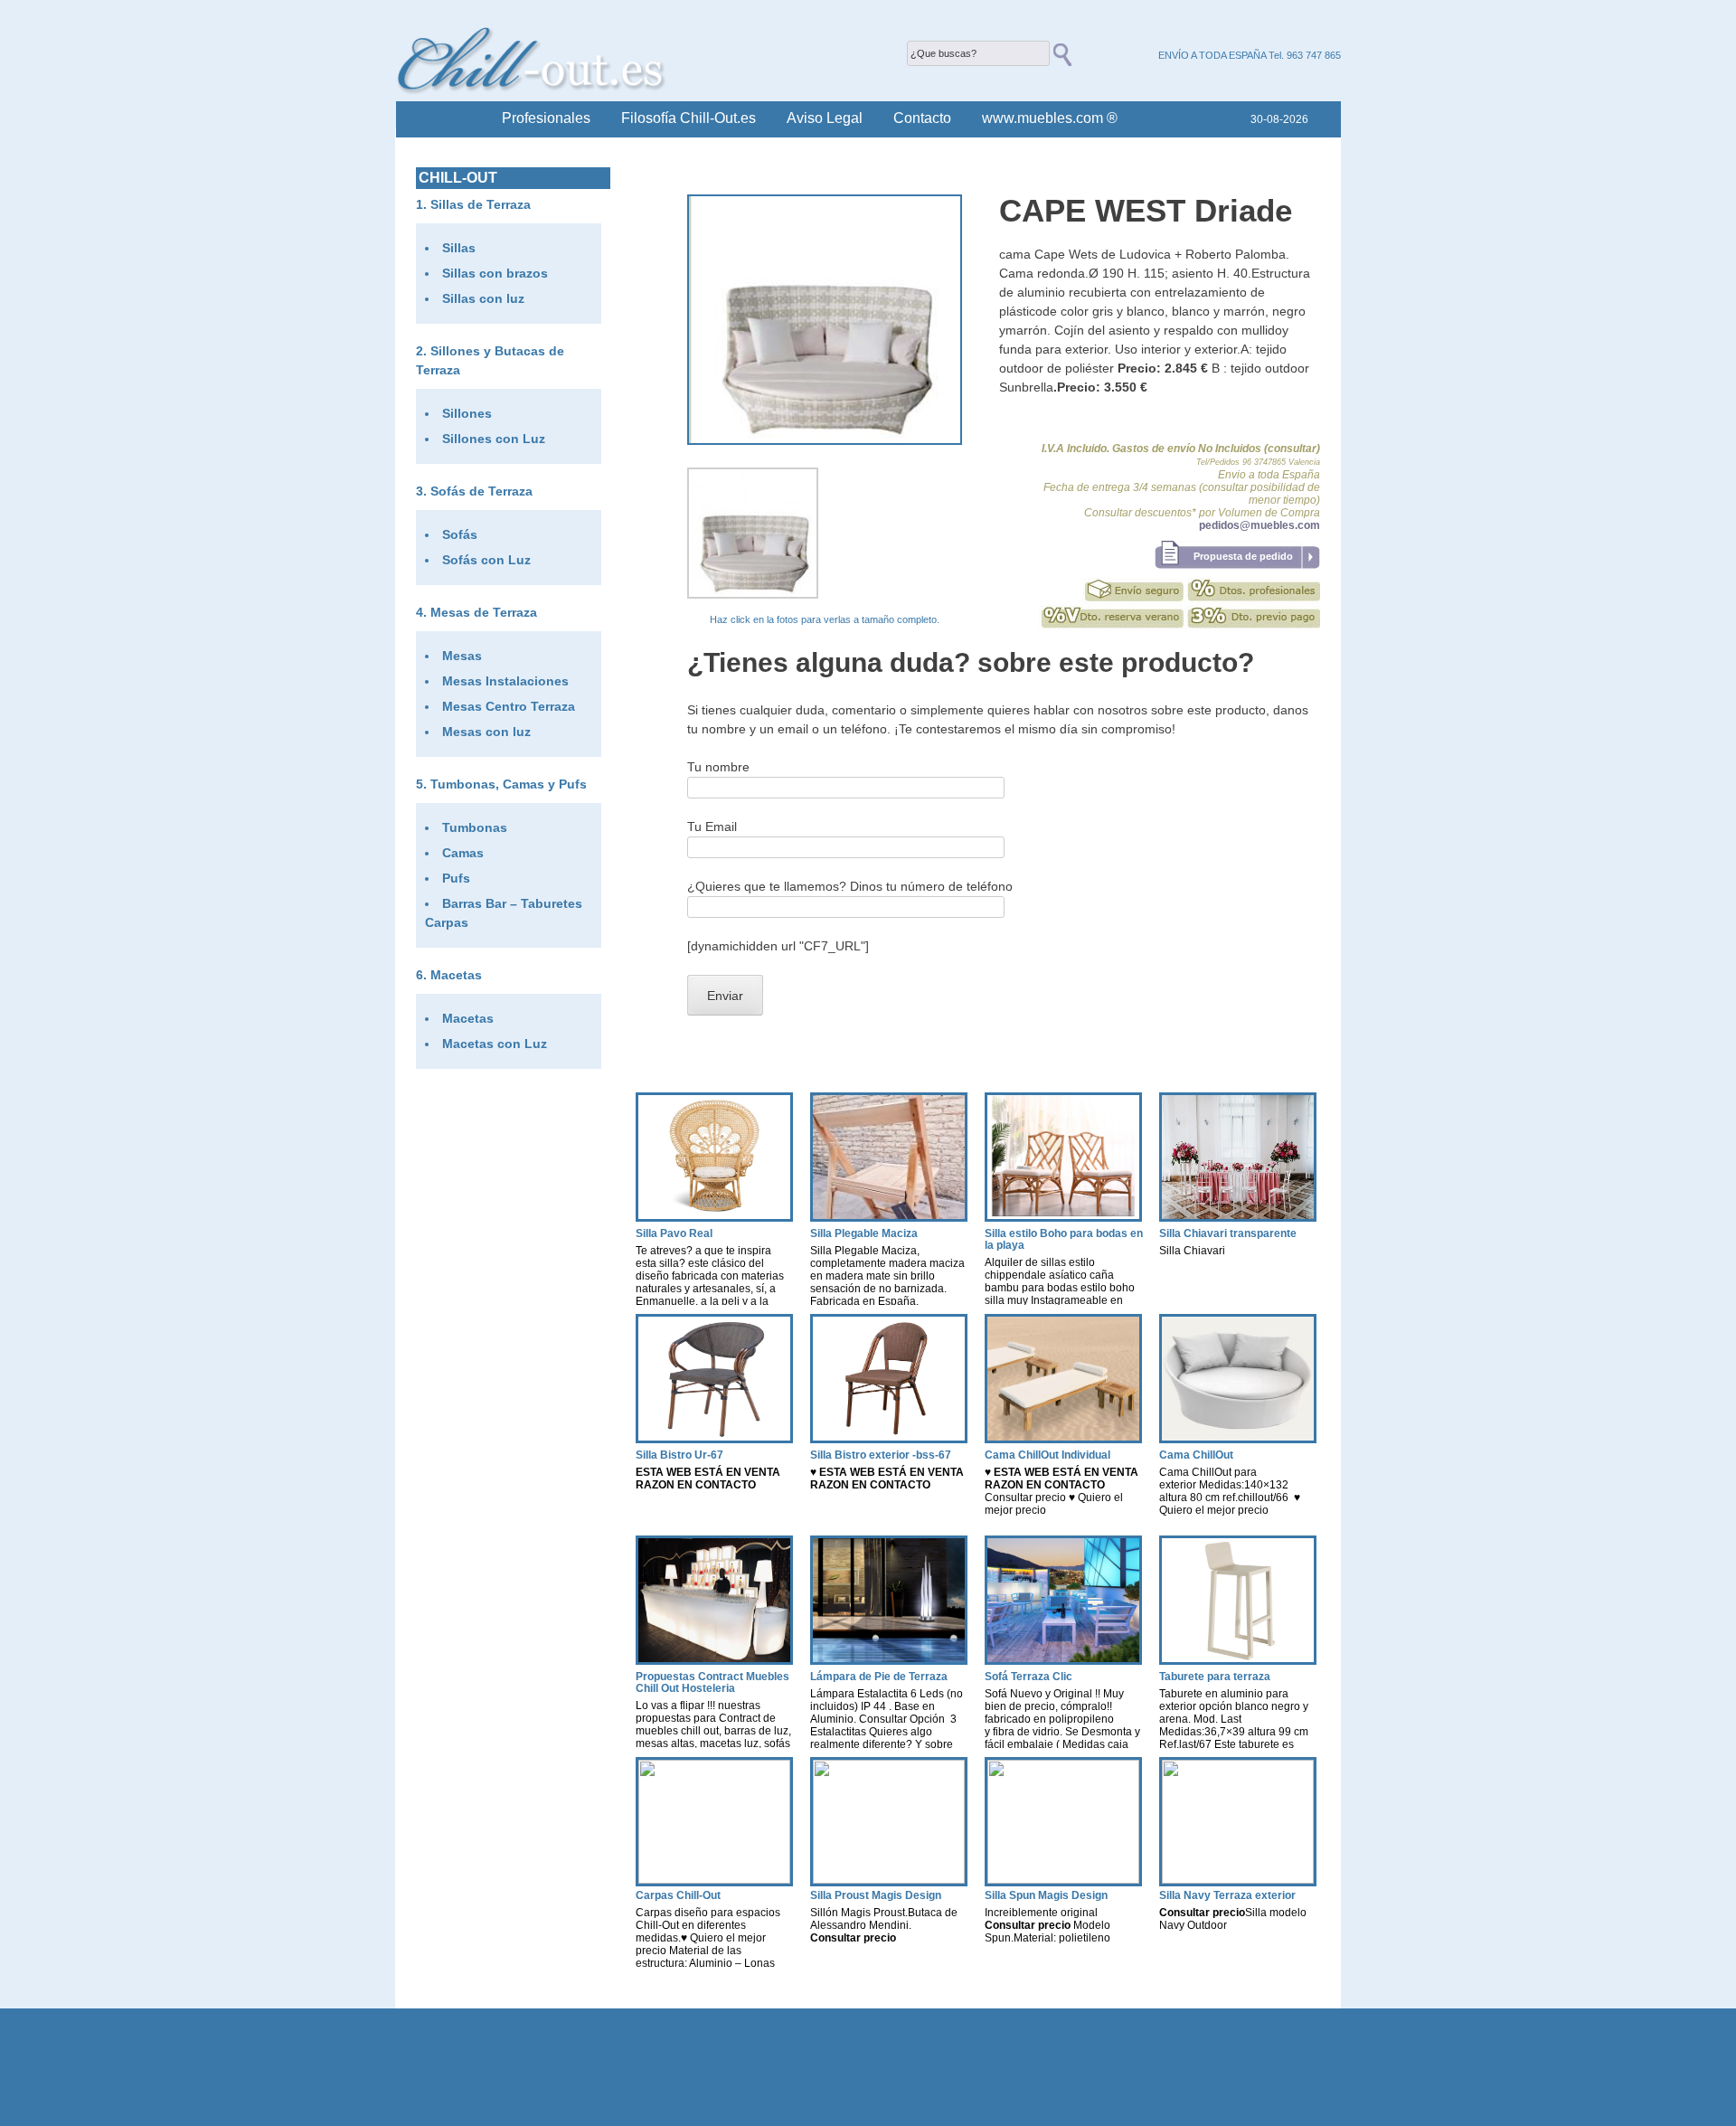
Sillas (459, 248)
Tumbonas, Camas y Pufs (509, 784)
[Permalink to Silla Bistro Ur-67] (714, 1438)
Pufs (456, 878)
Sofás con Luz (486, 560)
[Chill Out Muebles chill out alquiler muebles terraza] (532, 90)
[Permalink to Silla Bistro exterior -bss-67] (889, 1438)
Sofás (460, 534)
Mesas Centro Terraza (509, 706)
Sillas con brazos (495, 273)
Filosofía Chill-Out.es (689, 118)
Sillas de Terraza (481, 204)
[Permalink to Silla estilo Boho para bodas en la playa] (1063, 1217)
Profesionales (546, 118)
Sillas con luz (483, 298)
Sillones (467, 413)
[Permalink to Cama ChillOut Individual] (1063, 1438)
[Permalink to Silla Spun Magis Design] (1063, 1879)
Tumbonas (475, 827)
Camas (463, 853)
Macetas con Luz (495, 1044)
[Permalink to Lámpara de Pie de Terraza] (889, 1660)
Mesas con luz (486, 732)
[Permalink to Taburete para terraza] (1238, 1660)
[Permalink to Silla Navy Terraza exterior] (1238, 1879)
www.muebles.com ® (1050, 118)
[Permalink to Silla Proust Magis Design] (889, 1879)
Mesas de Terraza (484, 612)
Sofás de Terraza (481, 491)
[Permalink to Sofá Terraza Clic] (1063, 1660)
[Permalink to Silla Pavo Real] (714, 1217)
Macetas (456, 975)
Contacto (922, 118)
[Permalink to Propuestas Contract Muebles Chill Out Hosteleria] (714, 1660)
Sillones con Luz (494, 439)
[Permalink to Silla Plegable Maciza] (889, 1217)
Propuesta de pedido (1243, 556)
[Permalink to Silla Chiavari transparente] (1238, 1217)
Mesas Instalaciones (505, 681)
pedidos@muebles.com (1260, 525)
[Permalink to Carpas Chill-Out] (714, 1879)
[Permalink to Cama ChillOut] (1238, 1438)
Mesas (462, 656)
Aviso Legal (825, 118)
